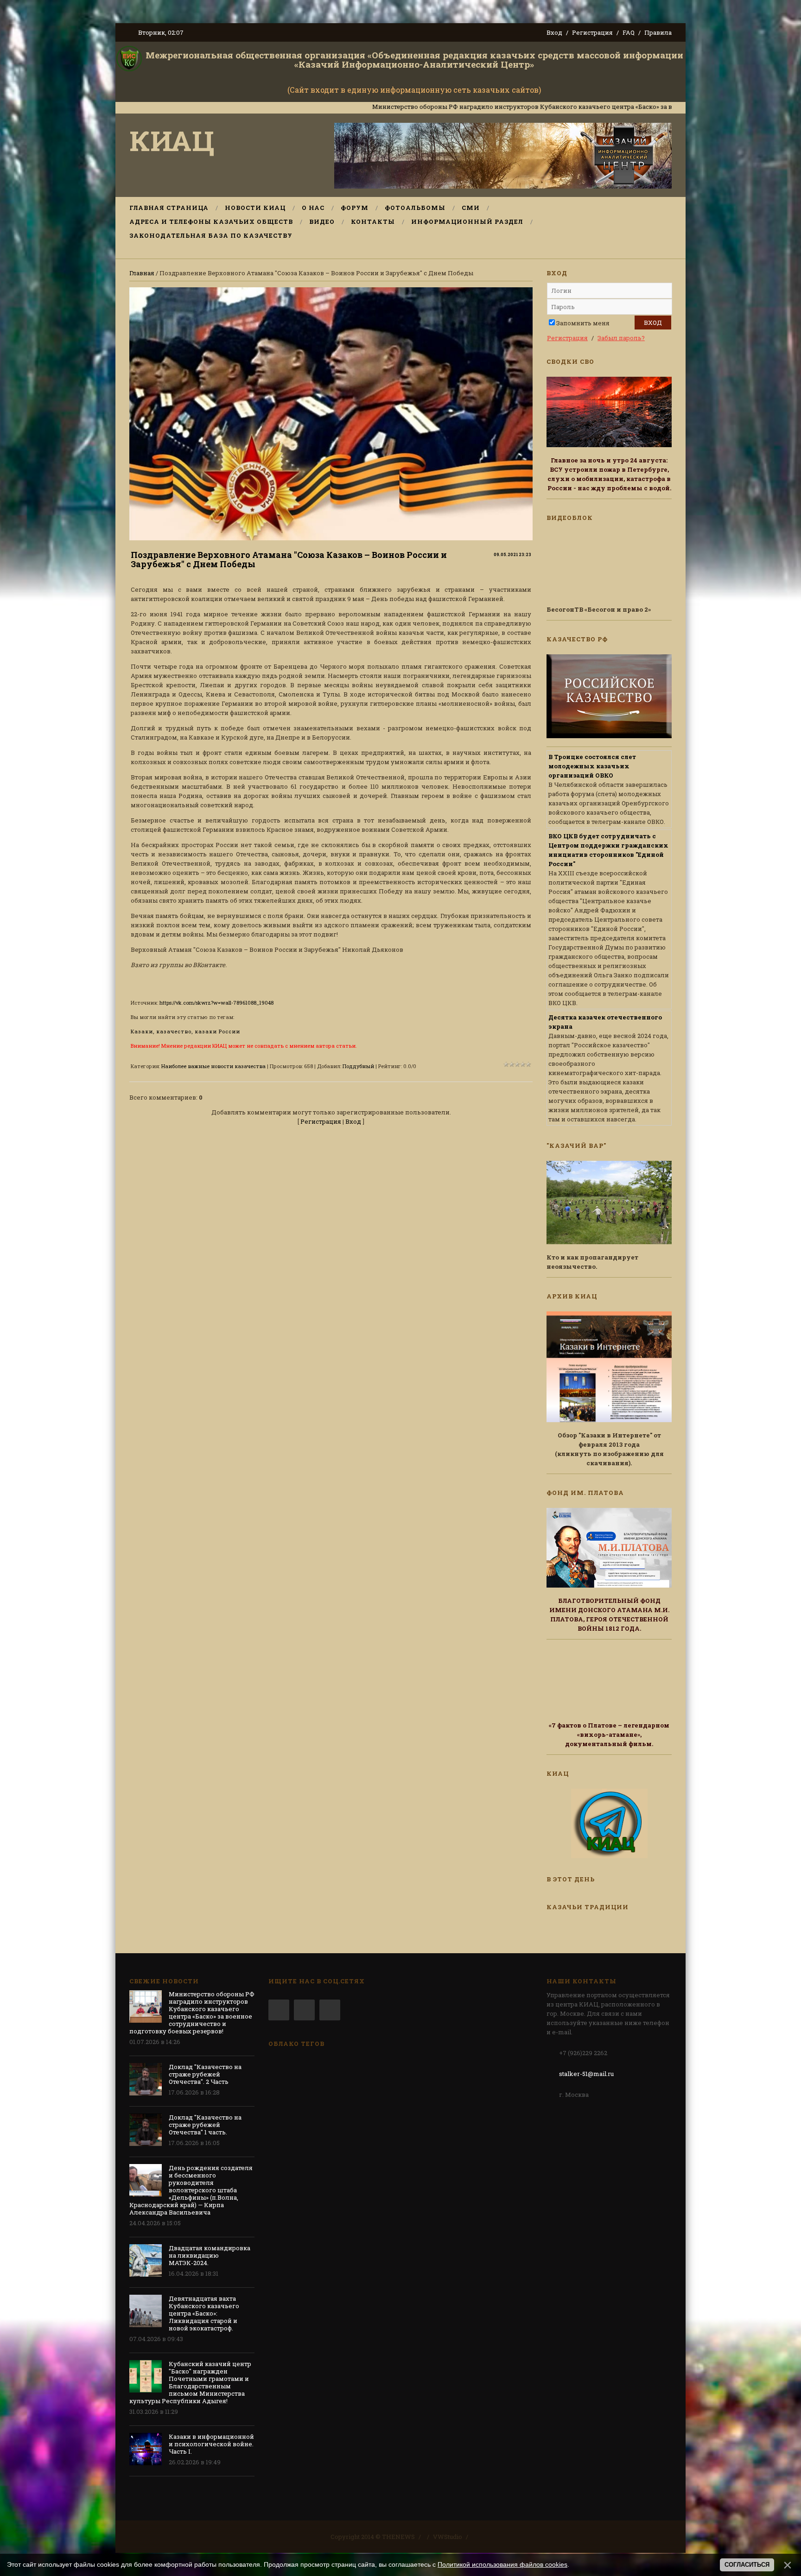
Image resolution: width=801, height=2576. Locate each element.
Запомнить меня (583, 323)
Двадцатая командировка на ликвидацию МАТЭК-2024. (210, 2255)
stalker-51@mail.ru (586, 2074)
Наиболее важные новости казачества (213, 1066)
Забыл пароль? (621, 338)
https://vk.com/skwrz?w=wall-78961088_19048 (216, 1003)
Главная (142, 273)
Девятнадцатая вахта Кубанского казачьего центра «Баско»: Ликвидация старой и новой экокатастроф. (204, 2313)
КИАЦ (172, 140)
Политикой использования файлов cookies (502, 2564)
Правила (658, 32)
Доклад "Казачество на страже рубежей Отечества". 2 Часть (205, 2074)
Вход (554, 32)
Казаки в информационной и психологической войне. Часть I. (211, 2444)
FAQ (629, 32)
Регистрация (592, 32)
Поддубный (358, 1066)
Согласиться (747, 2565)
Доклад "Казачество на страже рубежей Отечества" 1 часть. (205, 2125)
